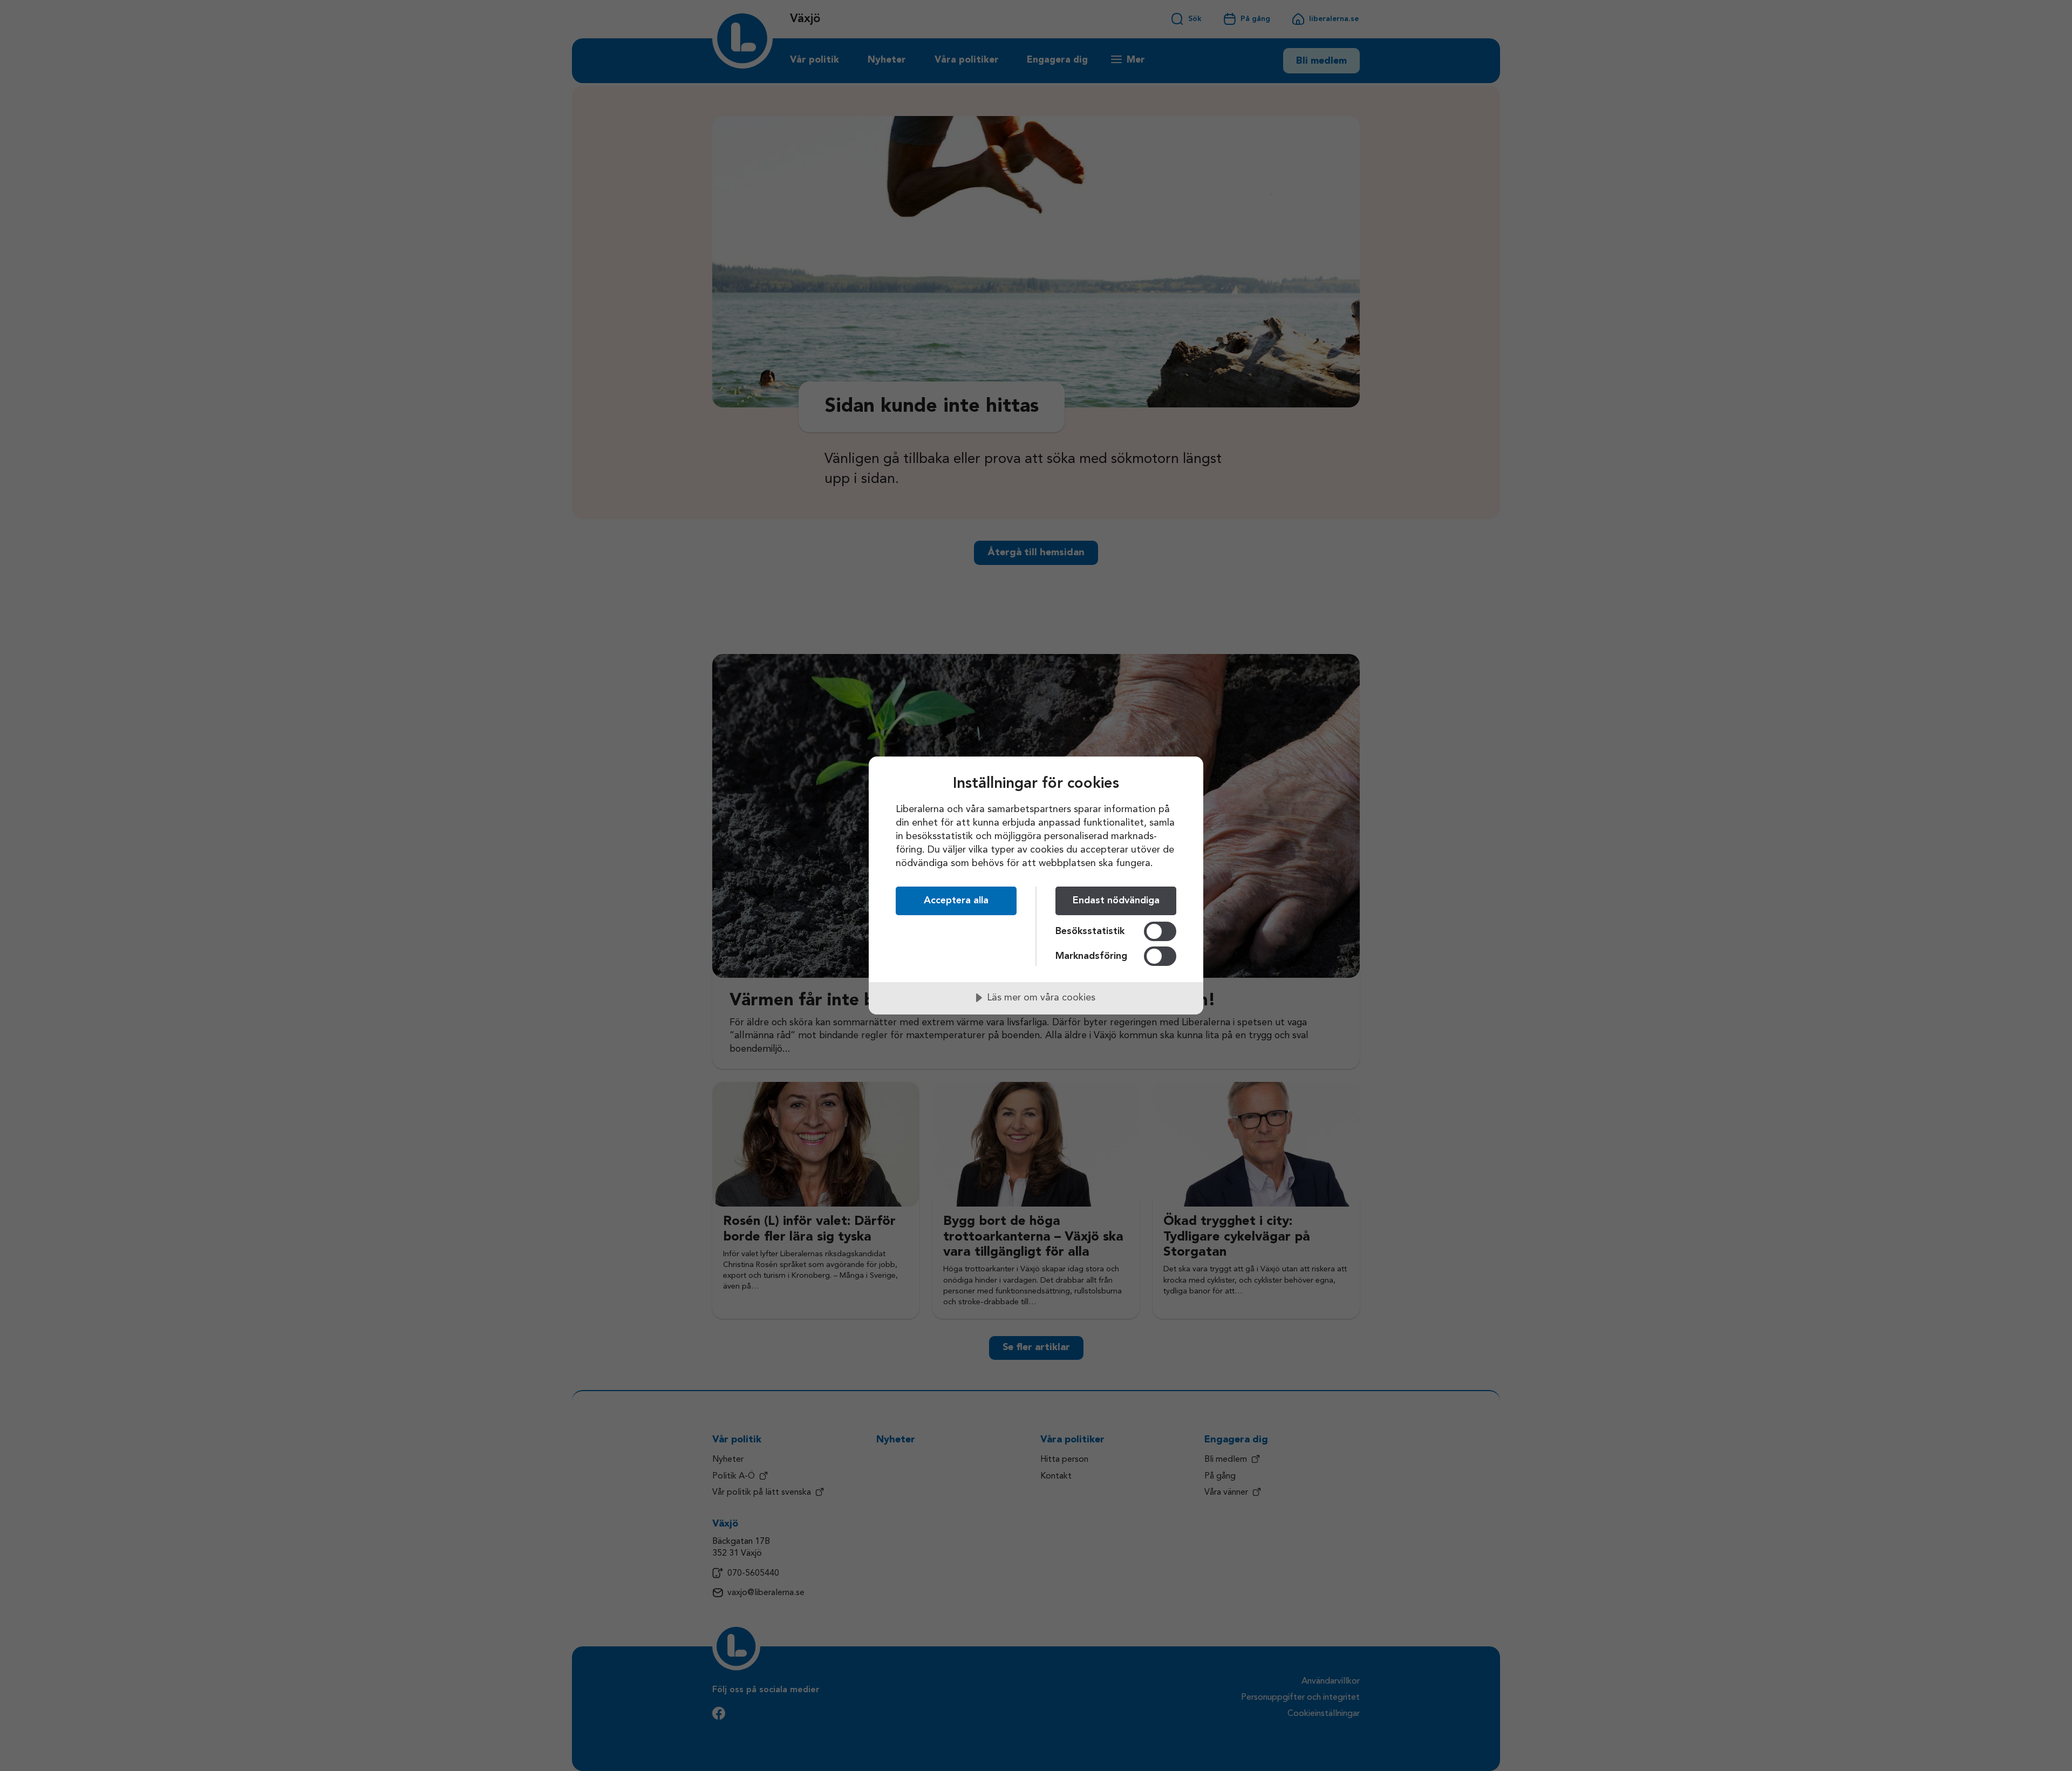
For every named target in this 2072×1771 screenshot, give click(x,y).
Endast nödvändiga (1116, 901)
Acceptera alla (956, 901)
